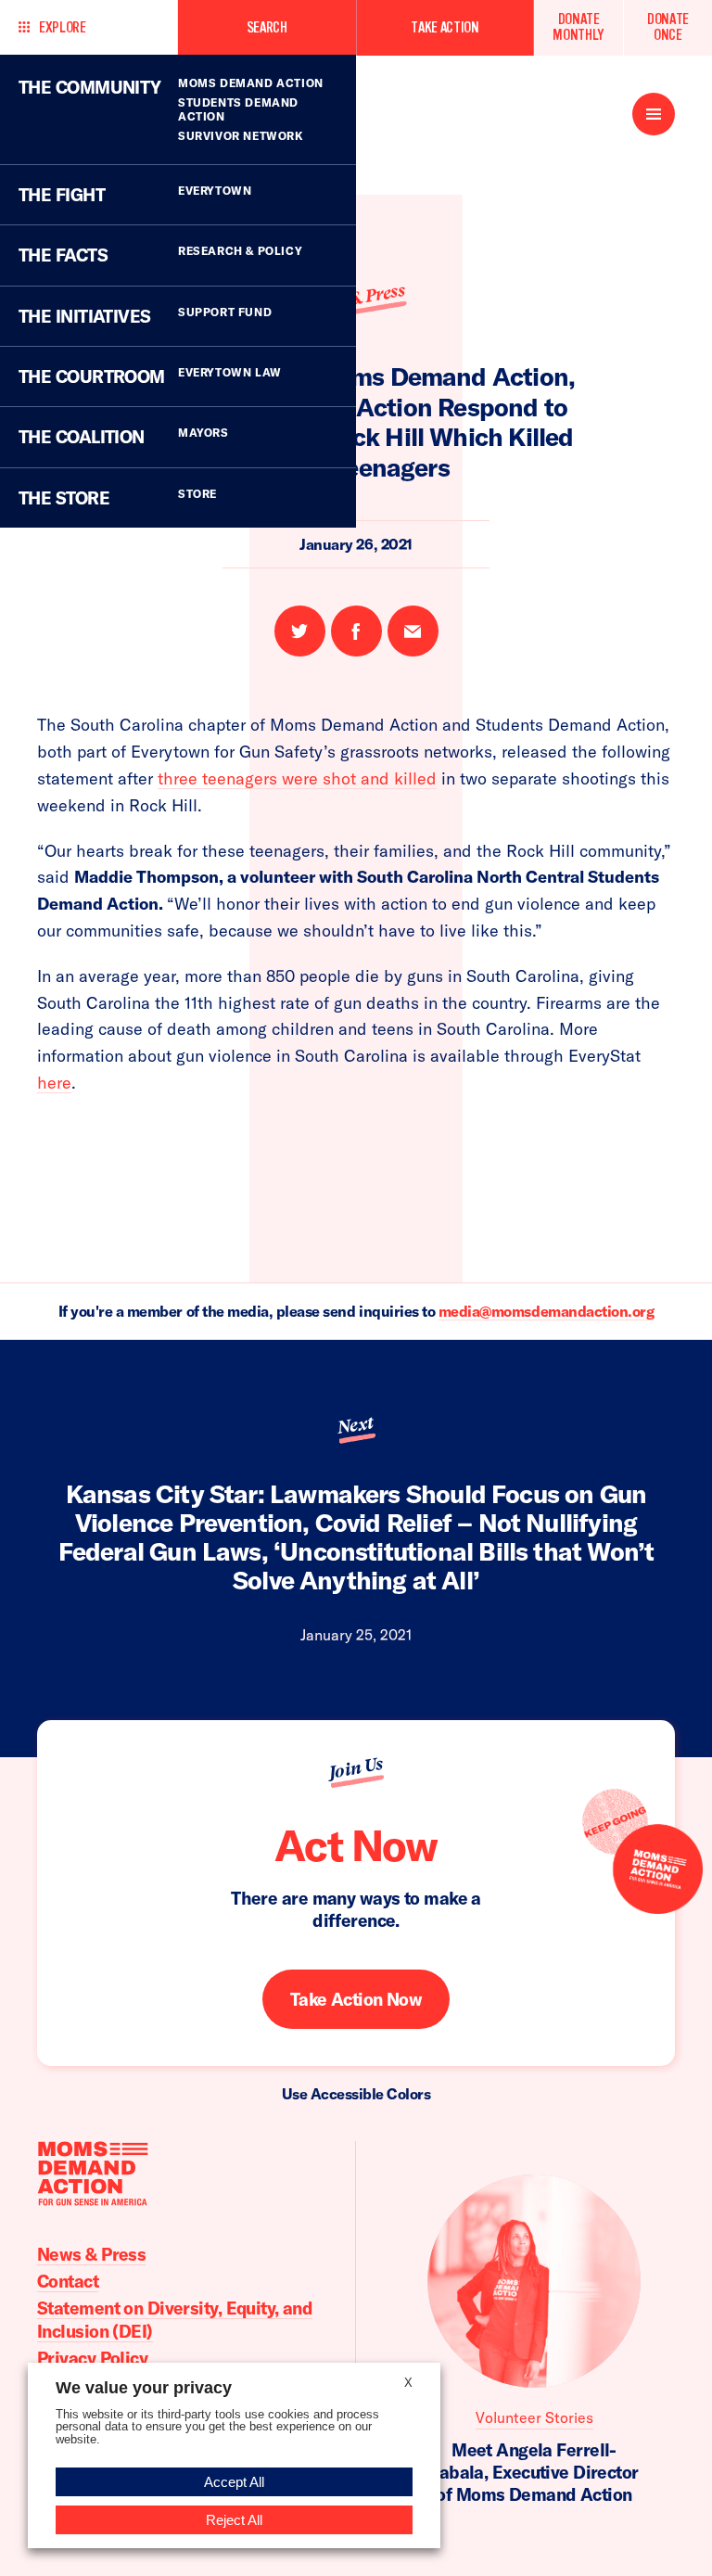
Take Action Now (356, 1999)
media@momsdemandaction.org (547, 1311)
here (54, 1083)
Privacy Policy (92, 2358)
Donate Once (668, 27)
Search (267, 27)
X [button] (408, 2383)
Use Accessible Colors (356, 2094)
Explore (63, 27)
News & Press (91, 2254)
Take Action (445, 27)
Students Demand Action (238, 109)
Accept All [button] (234, 2482)
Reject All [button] (234, 2520)
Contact (68, 2281)
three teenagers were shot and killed (297, 778)
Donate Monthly (578, 27)
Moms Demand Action (251, 83)
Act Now (356, 1845)
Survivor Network (241, 136)
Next (356, 1425)
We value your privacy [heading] (144, 2388)
